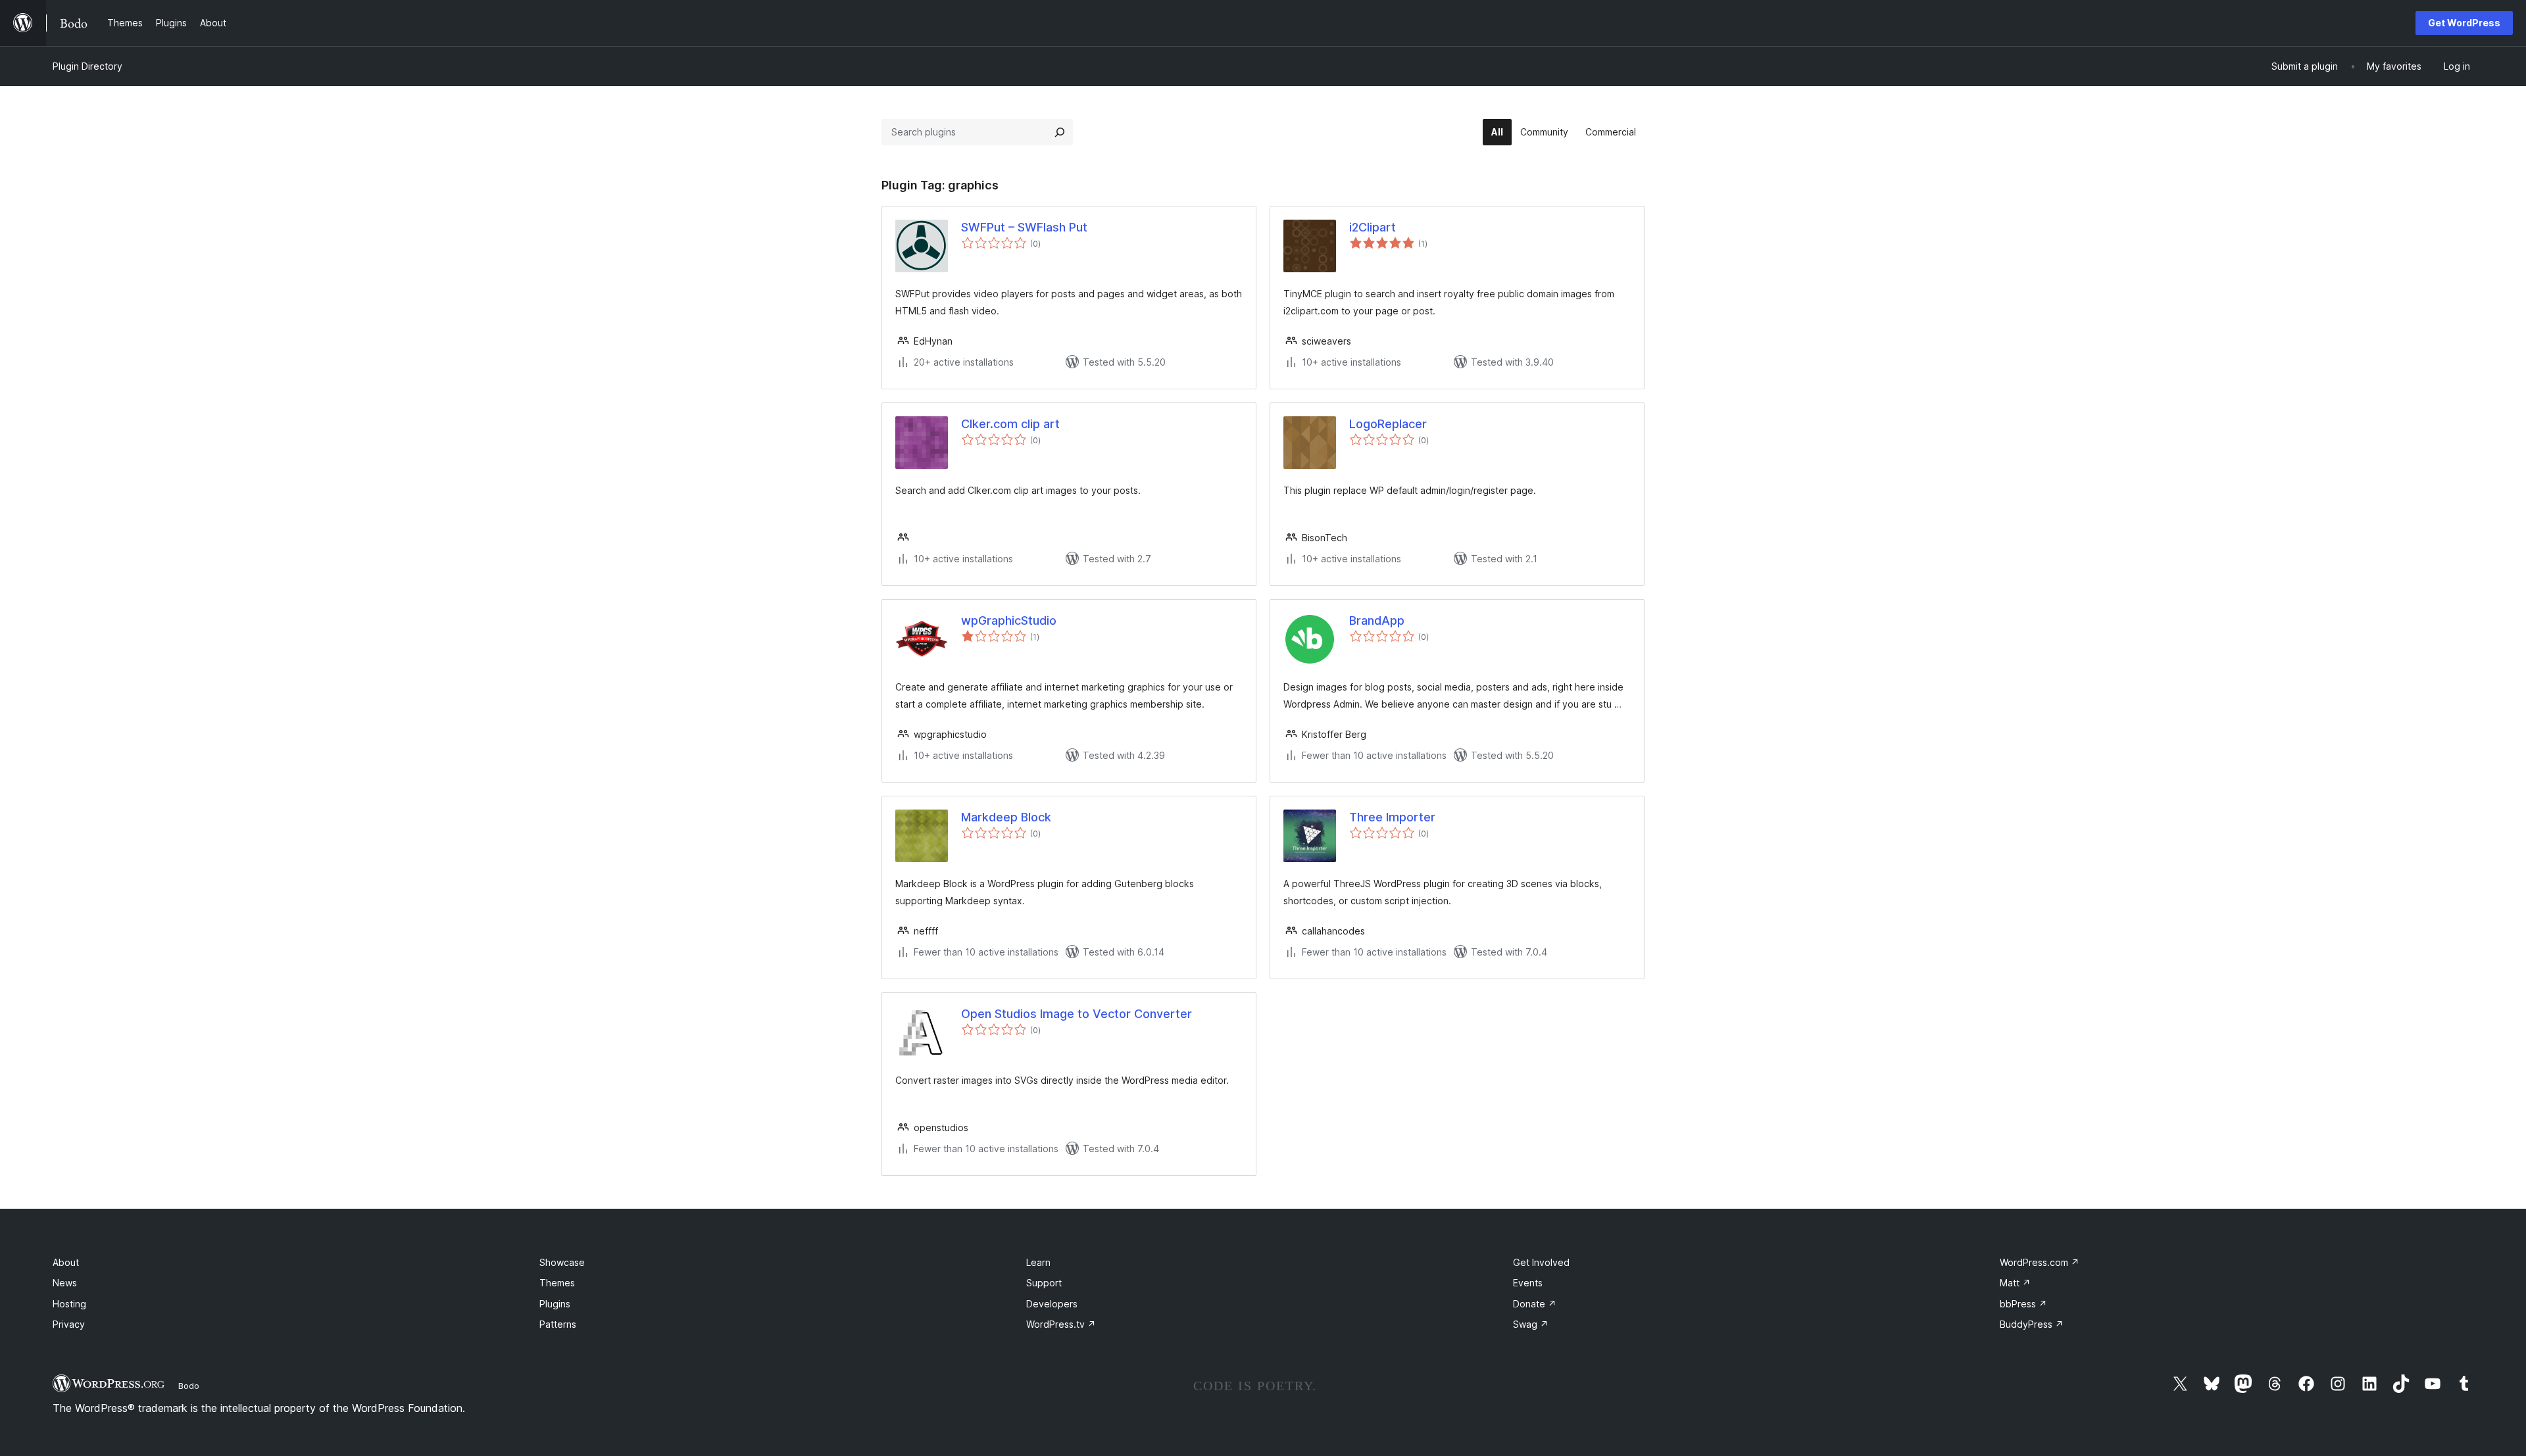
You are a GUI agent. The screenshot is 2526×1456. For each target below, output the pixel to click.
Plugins (555, 1304)
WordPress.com (2040, 1262)
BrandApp (1377, 620)
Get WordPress (2464, 23)
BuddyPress (2032, 1324)
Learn (1038, 1262)
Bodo (189, 1386)
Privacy (69, 1324)
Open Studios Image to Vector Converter (1077, 1014)
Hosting (69, 1304)
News (65, 1283)
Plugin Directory (87, 66)
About (66, 1262)
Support (1044, 1283)
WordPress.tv (1061, 1324)
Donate (1535, 1304)
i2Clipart (1373, 227)
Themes (557, 1283)
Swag (1531, 1324)
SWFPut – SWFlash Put (1024, 227)
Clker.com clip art (1010, 424)
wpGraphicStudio (1009, 620)
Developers (1052, 1304)
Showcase (562, 1262)
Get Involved (1541, 1262)
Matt (2015, 1283)
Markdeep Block (1006, 817)
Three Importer (1392, 817)
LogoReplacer (1388, 424)
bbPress (2023, 1304)
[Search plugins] (1060, 132)
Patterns (558, 1324)
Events (1528, 1283)
